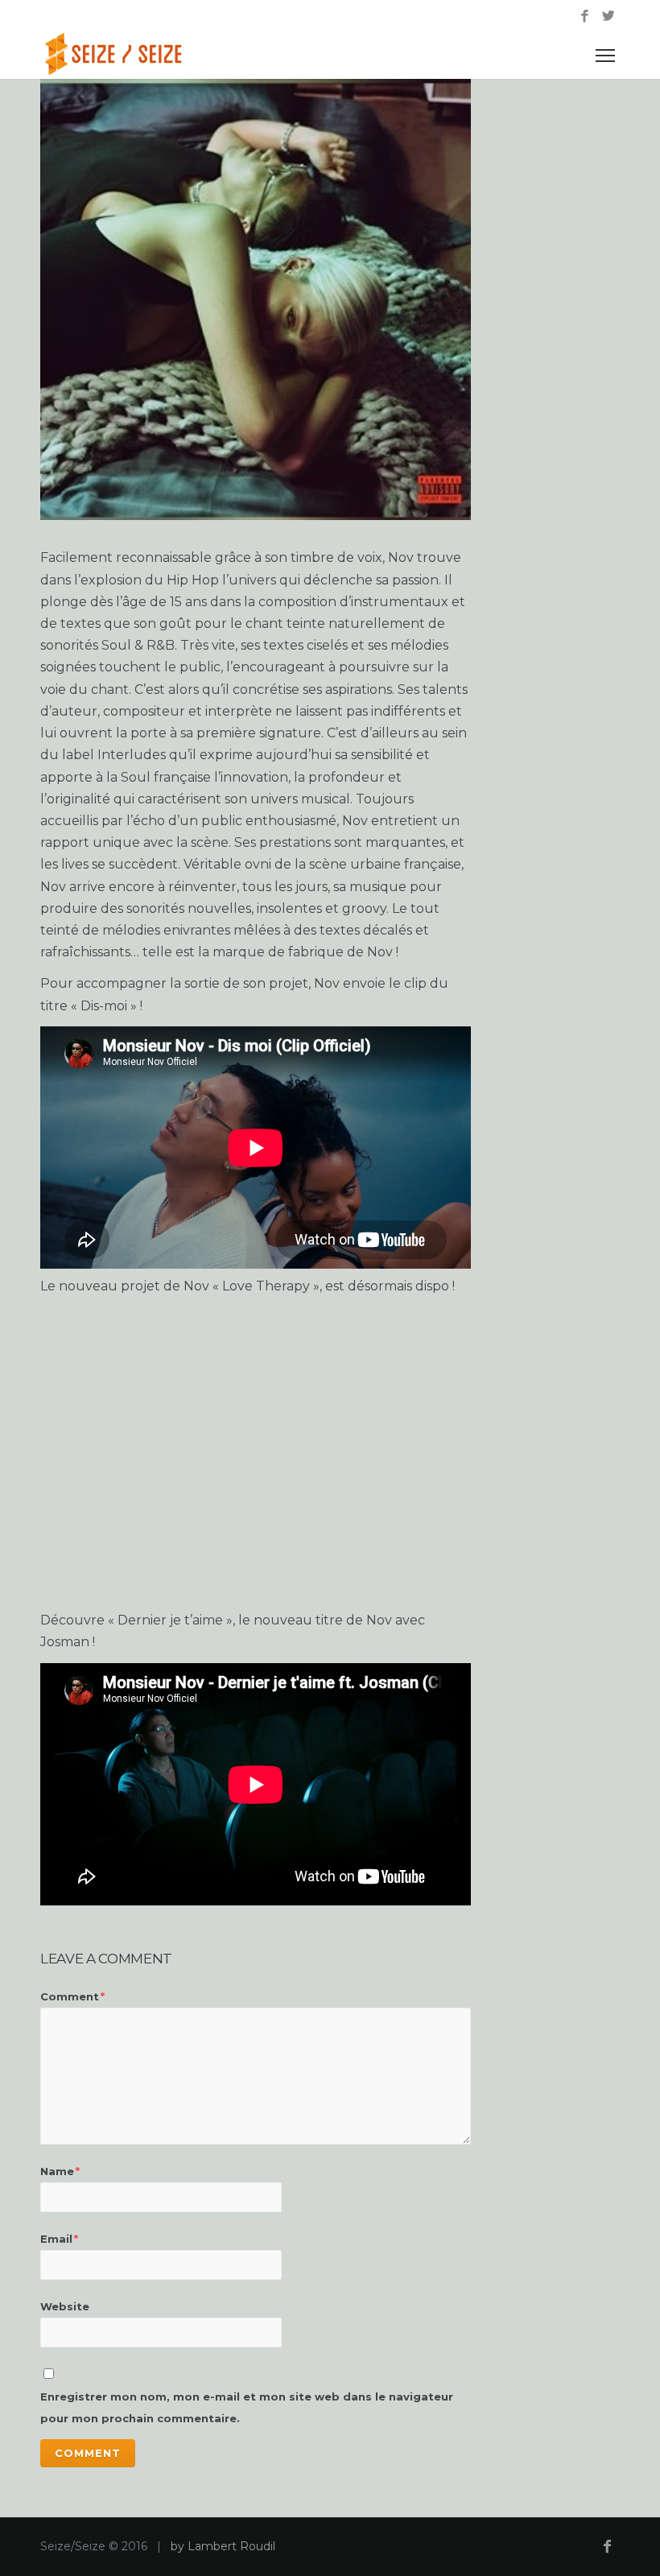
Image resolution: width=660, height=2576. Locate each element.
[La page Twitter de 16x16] (608, 17)
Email (59, 2239)
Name (60, 2171)
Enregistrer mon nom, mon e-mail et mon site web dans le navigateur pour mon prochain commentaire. (247, 2407)
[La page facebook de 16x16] (585, 17)
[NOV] (256, 299)
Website (65, 2306)
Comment (72, 1996)
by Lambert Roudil (223, 2546)
